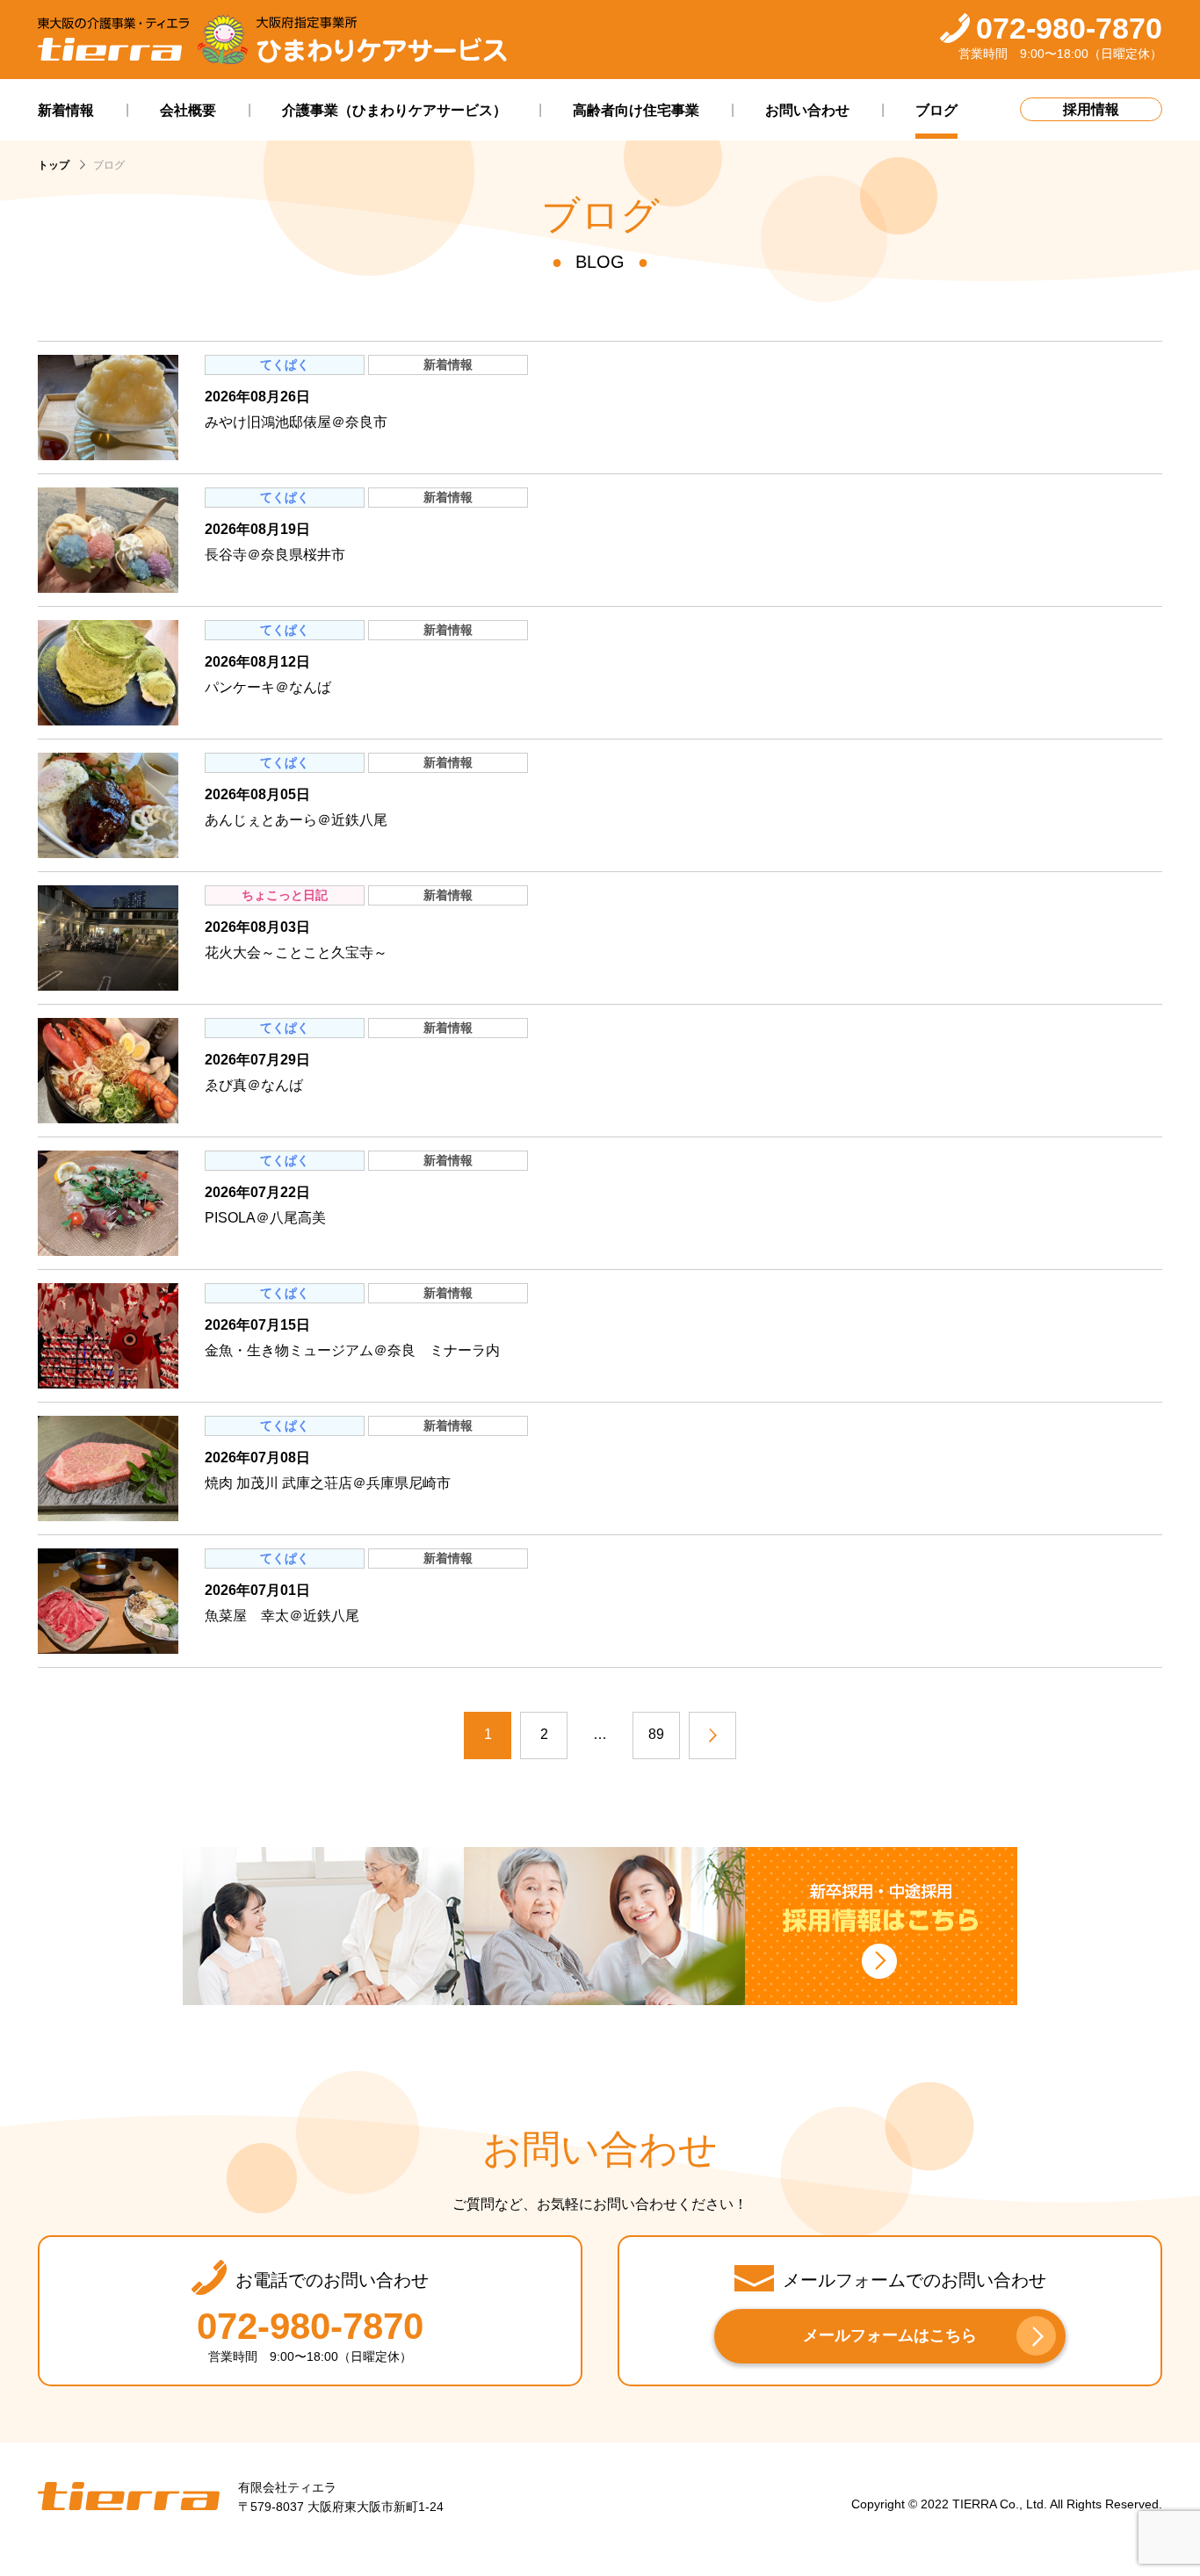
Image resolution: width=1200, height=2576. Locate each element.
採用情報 (1091, 109)
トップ (54, 165)
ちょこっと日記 (285, 895)
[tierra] (113, 40)
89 (656, 1734)
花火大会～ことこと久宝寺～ (296, 952)
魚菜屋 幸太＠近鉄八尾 (282, 1616)
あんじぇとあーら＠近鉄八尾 (296, 820)
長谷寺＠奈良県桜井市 (275, 555)
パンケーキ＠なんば (268, 687)
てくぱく (285, 364)
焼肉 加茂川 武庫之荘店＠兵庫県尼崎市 (328, 1483)
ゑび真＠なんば (254, 1085)
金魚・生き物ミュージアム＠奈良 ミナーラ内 (352, 1350)
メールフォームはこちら (890, 2335)
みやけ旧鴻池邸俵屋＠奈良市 (296, 422)
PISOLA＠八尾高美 (265, 1218)
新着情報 (448, 364)
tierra (129, 2497)
